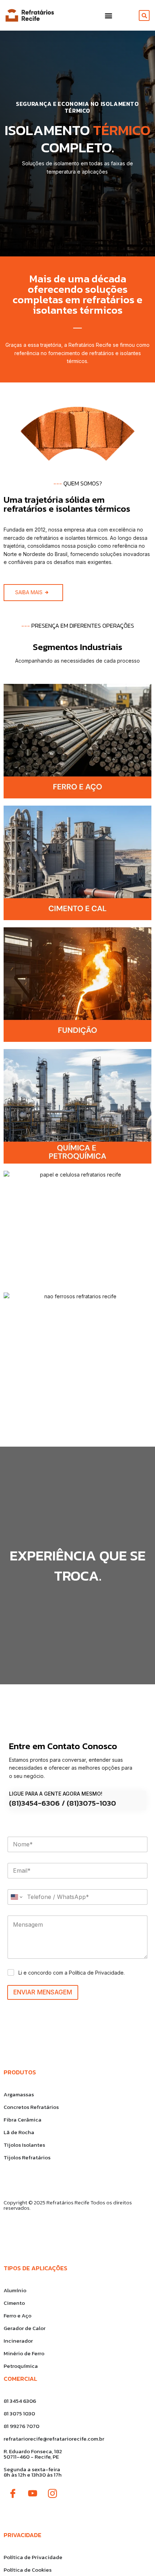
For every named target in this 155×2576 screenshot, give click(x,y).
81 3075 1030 (19, 2413)
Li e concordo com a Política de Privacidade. (72, 1973)
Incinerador (18, 2341)
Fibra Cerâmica (23, 2120)
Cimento (14, 2303)
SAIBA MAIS (30, 592)
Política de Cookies (28, 2570)
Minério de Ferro (24, 2353)
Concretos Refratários (31, 2107)
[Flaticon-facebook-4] (13, 2494)
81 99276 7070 (21, 2426)
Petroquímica (21, 2366)
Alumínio (15, 2290)
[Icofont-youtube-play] (32, 2494)
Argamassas (19, 2094)
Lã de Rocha (19, 2132)
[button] (109, 15)
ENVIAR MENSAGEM (43, 1992)
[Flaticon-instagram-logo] (52, 2494)
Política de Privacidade (33, 2557)
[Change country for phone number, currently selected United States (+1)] (16, 1897)
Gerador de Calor (25, 2328)
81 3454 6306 (20, 2401)
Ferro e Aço (17, 2315)
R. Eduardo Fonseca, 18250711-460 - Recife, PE (33, 2454)
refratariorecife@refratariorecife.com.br (54, 2439)
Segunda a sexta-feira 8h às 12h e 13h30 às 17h (33, 2472)
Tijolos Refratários (27, 2157)
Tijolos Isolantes (24, 2145)
